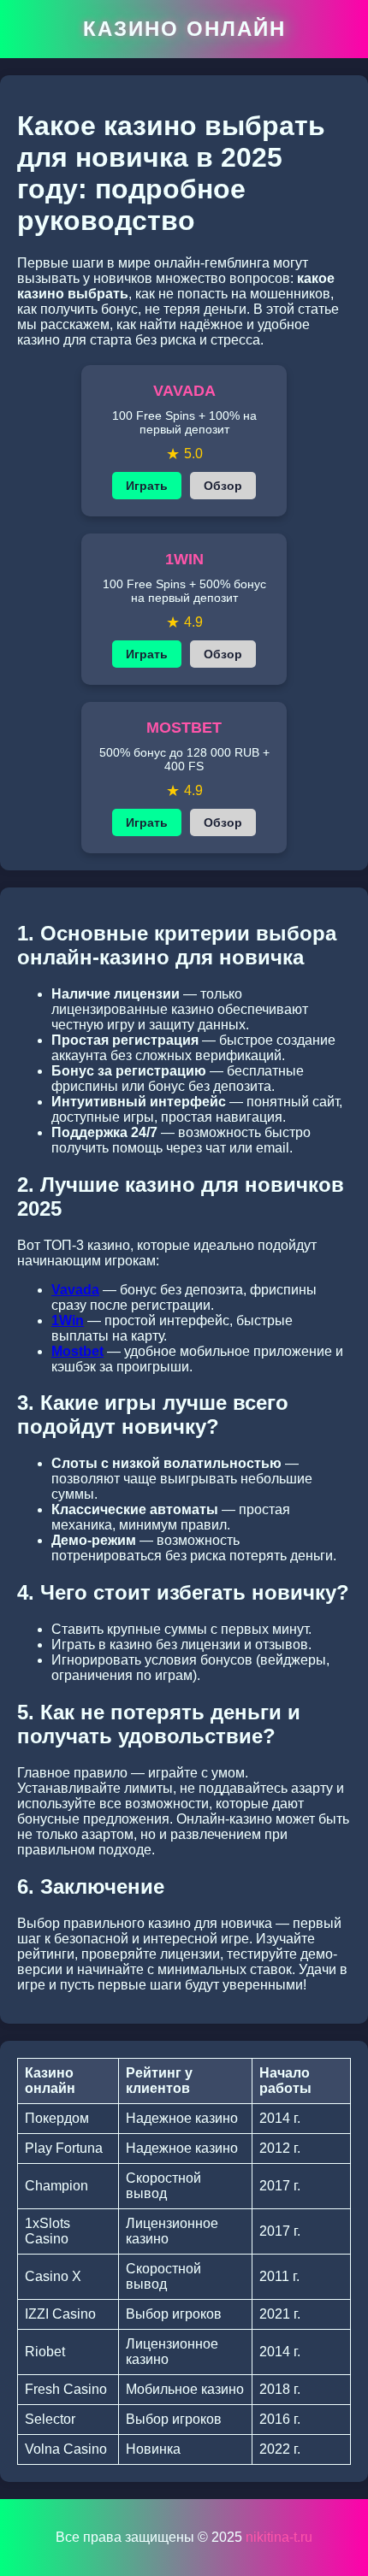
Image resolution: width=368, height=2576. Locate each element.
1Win (68, 1320)
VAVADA (184, 391)
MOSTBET (184, 728)
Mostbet (77, 1351)
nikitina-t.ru (279, 2537)
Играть (147, 486)
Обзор (223, 486)
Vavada (75, 1290)
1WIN (184, 559)
